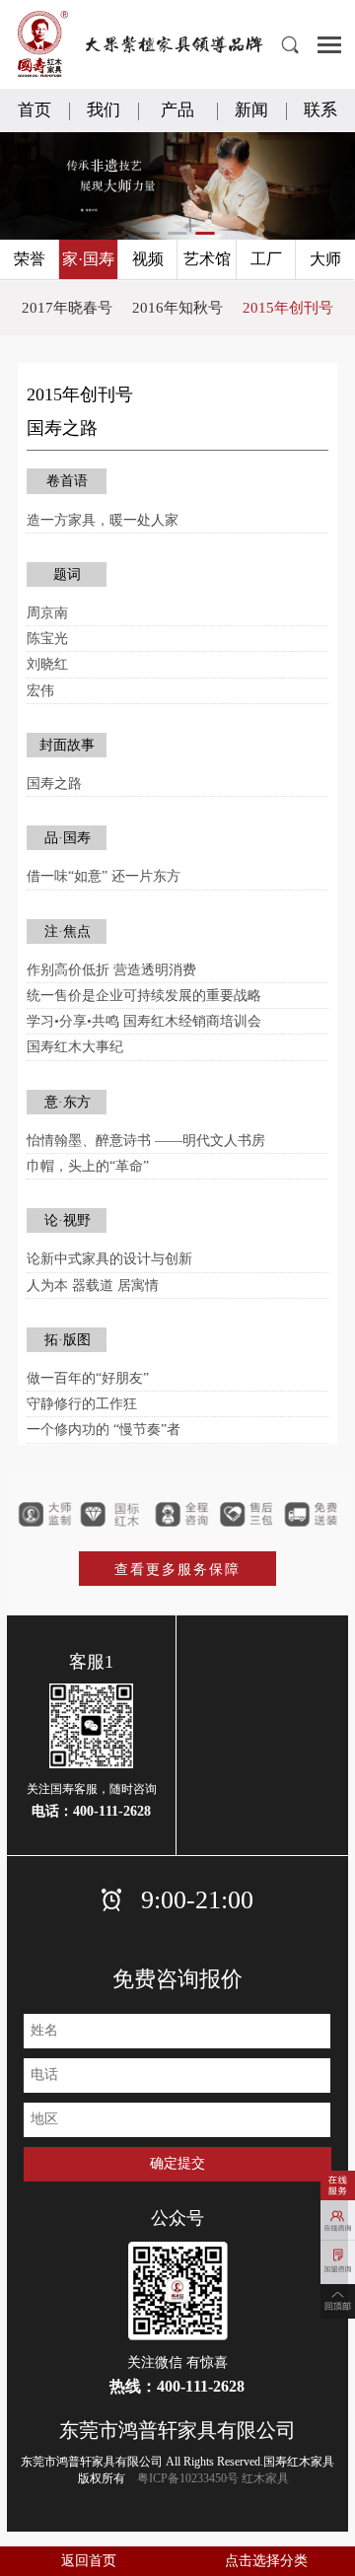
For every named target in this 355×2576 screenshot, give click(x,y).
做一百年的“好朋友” (88, 1378)
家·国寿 (88, 259)
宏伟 (40, 691)
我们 (104, 110)
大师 (325, 259)
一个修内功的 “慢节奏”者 (104, 1430)
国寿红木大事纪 (75, 1047)
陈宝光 (47, 639)
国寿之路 (54, 784)
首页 (35, 110)
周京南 (47, 613)
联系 (320, 110)
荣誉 (30, 259)
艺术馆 (207, 259)
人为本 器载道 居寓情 (93, 1286)
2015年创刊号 (288, 308)
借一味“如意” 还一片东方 (104, 876)
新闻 (251, 110)
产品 (177, 110)
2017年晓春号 (67, 308)
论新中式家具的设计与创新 (109, 1259)
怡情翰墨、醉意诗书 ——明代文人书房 (146, 1141)
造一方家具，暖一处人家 (103, 520)
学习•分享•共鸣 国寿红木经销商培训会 (144, 1021)
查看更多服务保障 (177, 1570)
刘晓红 (47, 664)
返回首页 (89, 2561)
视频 (148, 259)
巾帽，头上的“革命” (88, 1166)
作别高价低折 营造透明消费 (111, 970)
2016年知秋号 (177, 308)
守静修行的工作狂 (82, 1404)
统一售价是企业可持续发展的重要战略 (144, 996)
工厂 (266, 259)
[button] (150, 233)
